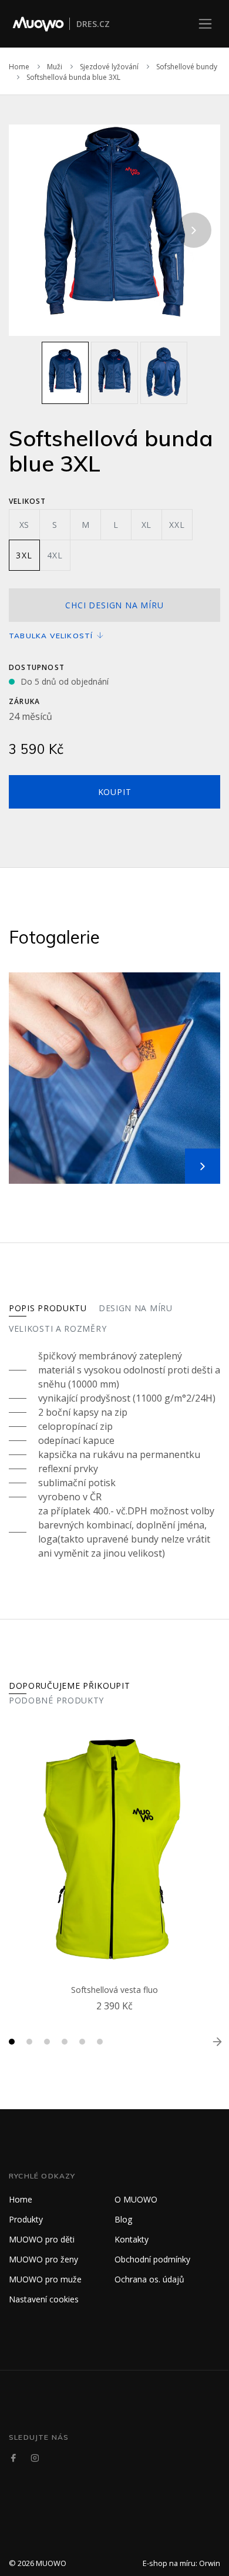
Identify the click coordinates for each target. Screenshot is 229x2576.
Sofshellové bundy (187, 67)
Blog (123, 2219)
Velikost (28, 501)
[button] (12, 2042)
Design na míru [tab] (136, 1308)
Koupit (115, 792)
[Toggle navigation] (205, 24)
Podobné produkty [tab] (56, 1700)
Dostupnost (37, 667)
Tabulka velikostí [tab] (52, 636)
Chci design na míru (114, 605)
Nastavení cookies (44, 2299)
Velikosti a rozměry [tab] (58, 1329)
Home (19, 67)
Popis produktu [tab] (48, 1308)
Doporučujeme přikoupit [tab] (69, 1686)
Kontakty (132, 2239)
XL (147, 525)
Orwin (210, 2563)
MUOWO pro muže (45, 2279)
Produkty (26, 2219)
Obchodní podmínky (152, 2259)
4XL (55, 555)
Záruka (24, 701)
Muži (55, 67)
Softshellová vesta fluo (114, 1990)
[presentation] (35, 230)
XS (25, 525)
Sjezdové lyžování (109, 67)
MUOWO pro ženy (43, 2259)
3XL (24, 555)
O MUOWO (136, 2199)
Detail (117, 2020)
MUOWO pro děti (42, 2239)
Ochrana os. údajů (149, 2279)
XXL (177, 525)
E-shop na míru (169, 2563)
